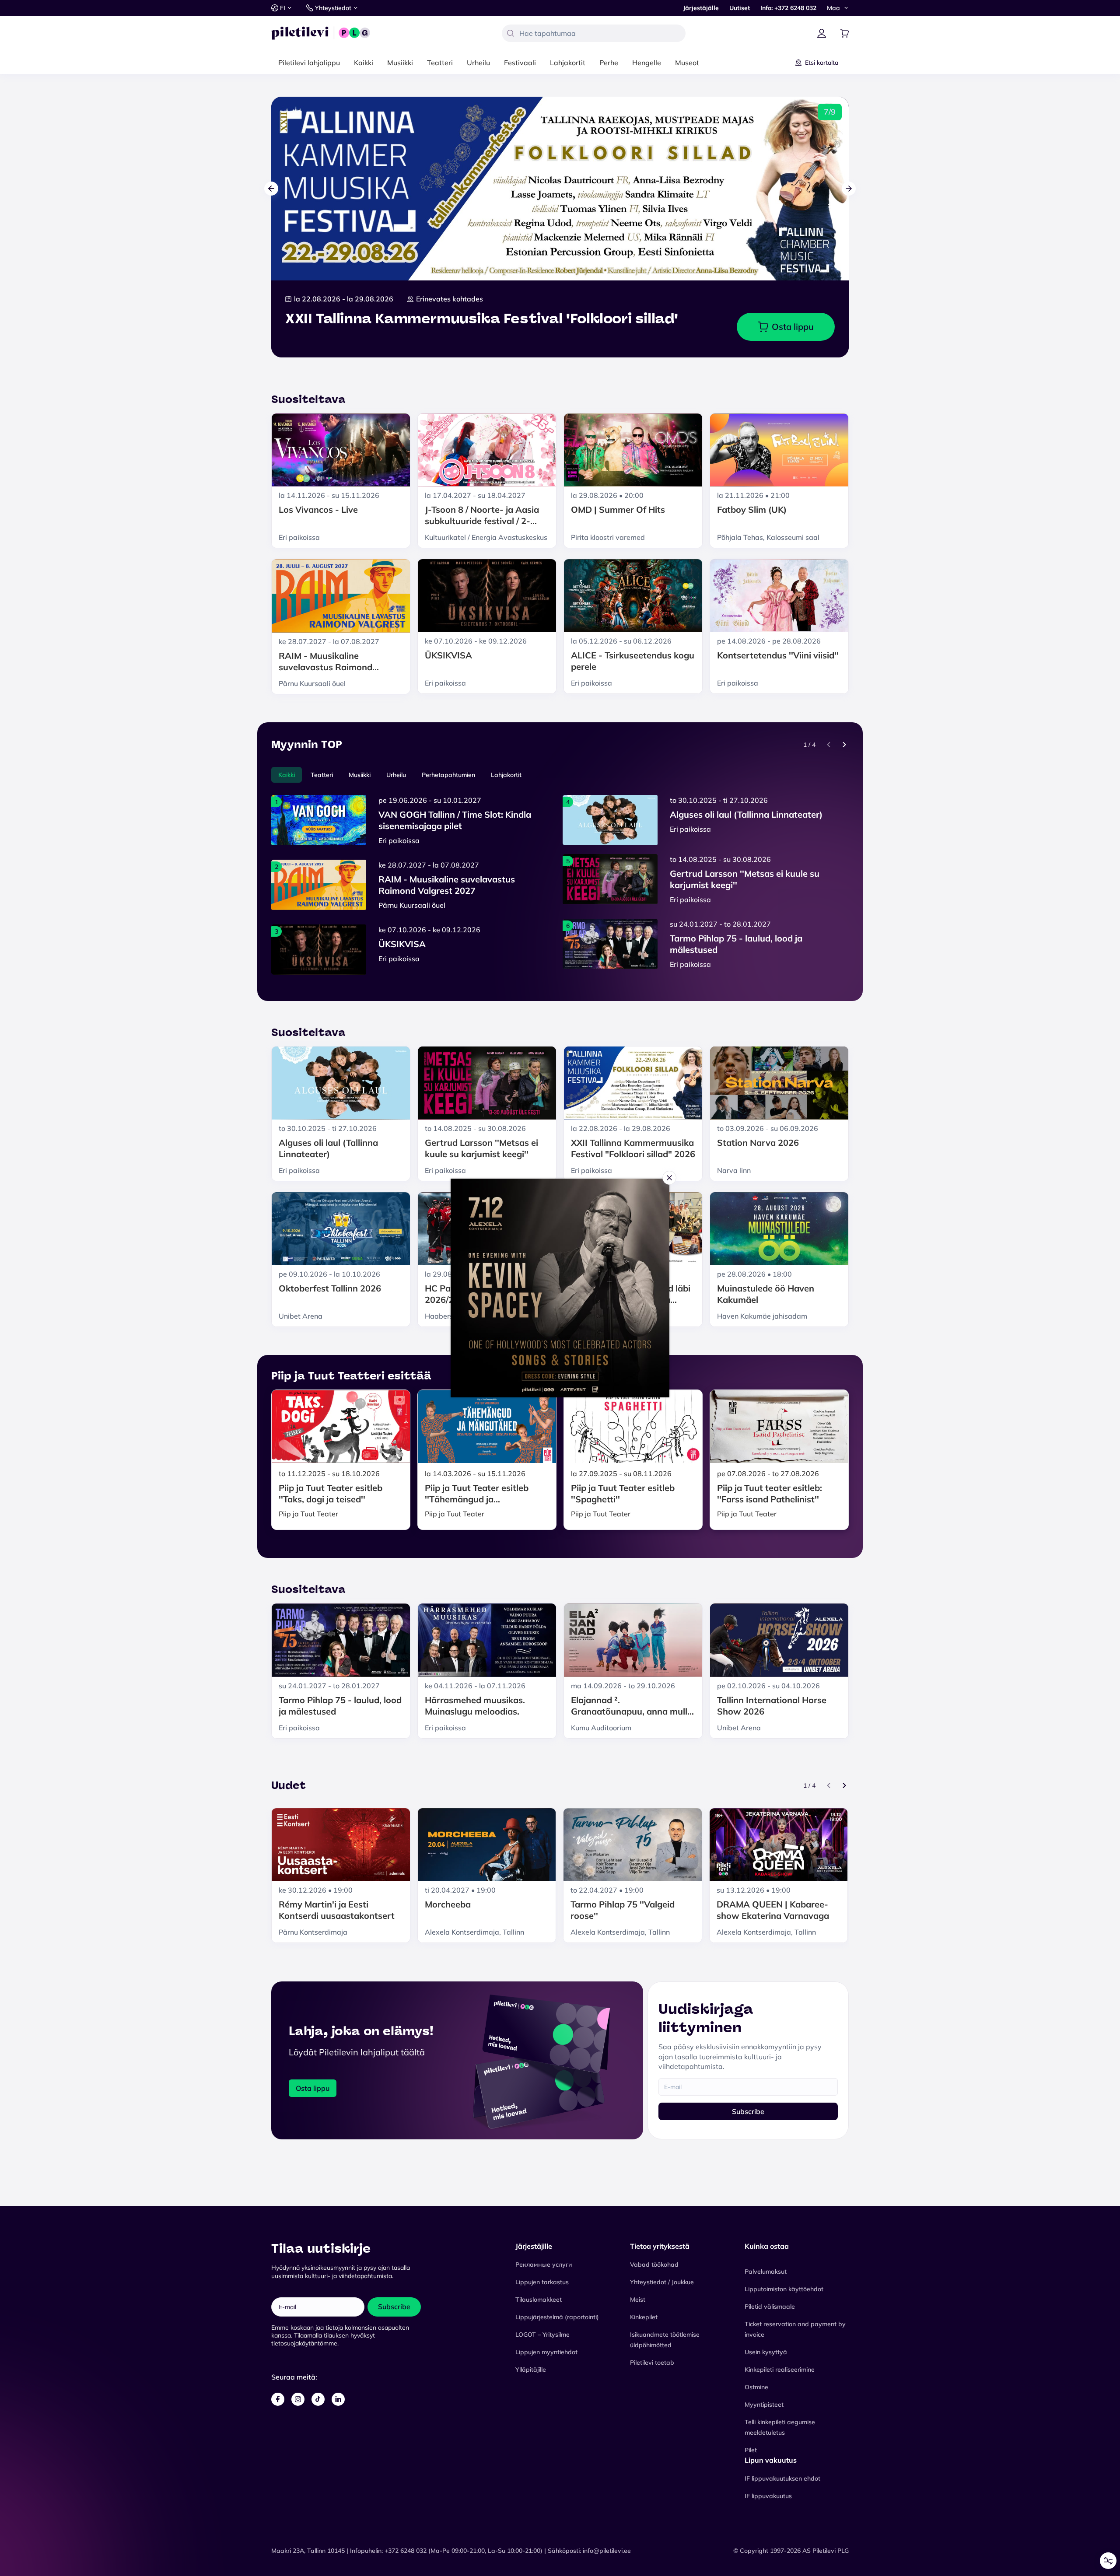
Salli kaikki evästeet (560, 1299)
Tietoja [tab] (691, 1228)
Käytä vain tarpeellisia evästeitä (560, 1340)
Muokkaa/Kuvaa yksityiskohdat (556, 1319)
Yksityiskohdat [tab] (560, 1228)
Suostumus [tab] (429, 1229)
